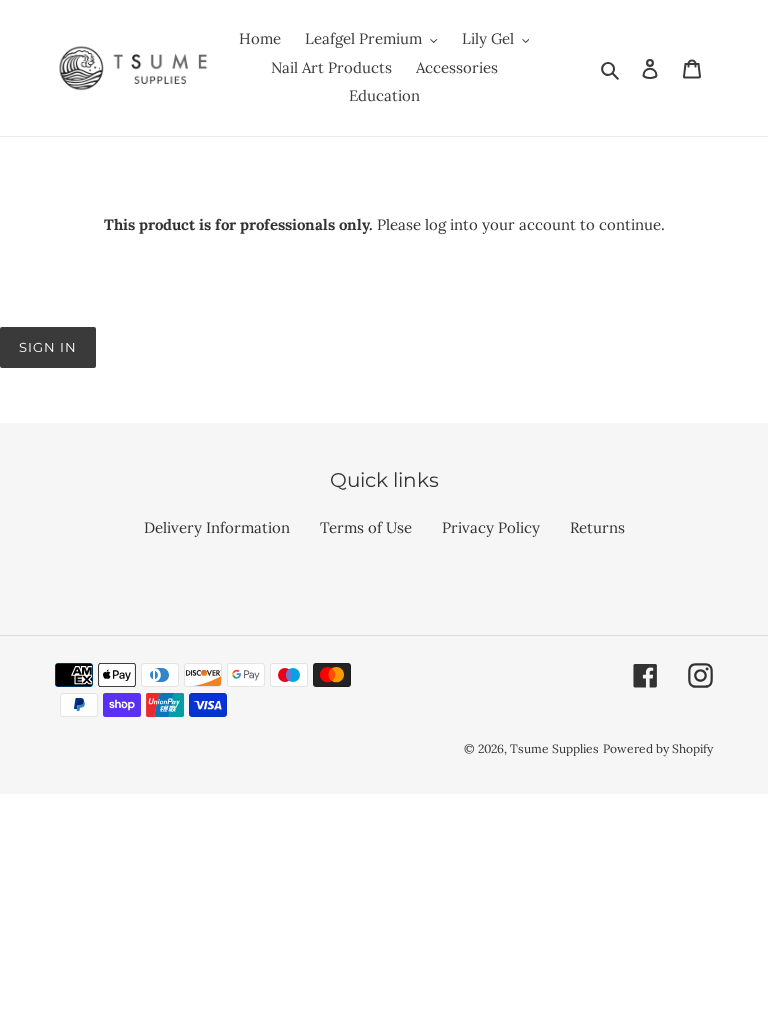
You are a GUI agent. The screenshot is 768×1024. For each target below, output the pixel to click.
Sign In (48, 347)
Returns (597, 527)
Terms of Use (366, 527)
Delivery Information (217, 527)
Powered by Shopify (658, 748)
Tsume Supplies (554, 748)
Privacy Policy (491, 527)
